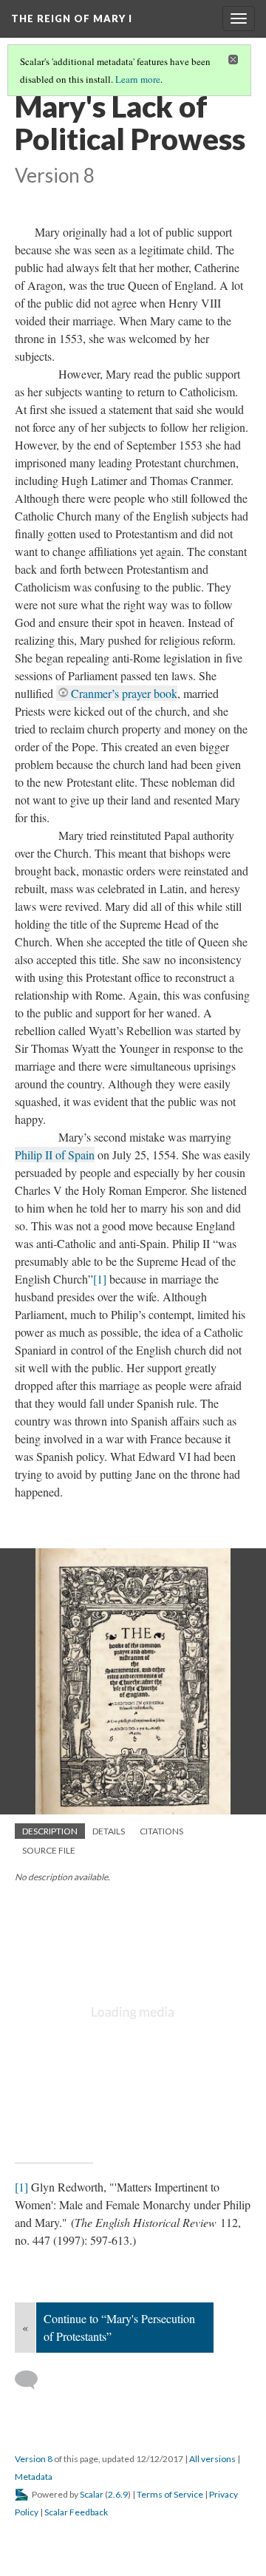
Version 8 (34, 2459)
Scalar (92, 2494)
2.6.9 (118, 2494)
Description (50, 1831)
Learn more (138, 79)
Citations (161, 1831)
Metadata (34, 2477)
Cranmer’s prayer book (124, 693)
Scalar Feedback (76, 2512)
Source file (49, 1850)
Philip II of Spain (55, 1155)
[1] (100, 1279)
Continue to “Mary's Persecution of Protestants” (119, 2327)
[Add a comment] (33, 2380)
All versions (212, 2459)
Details (109, 1831)
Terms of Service (170, 2494)
